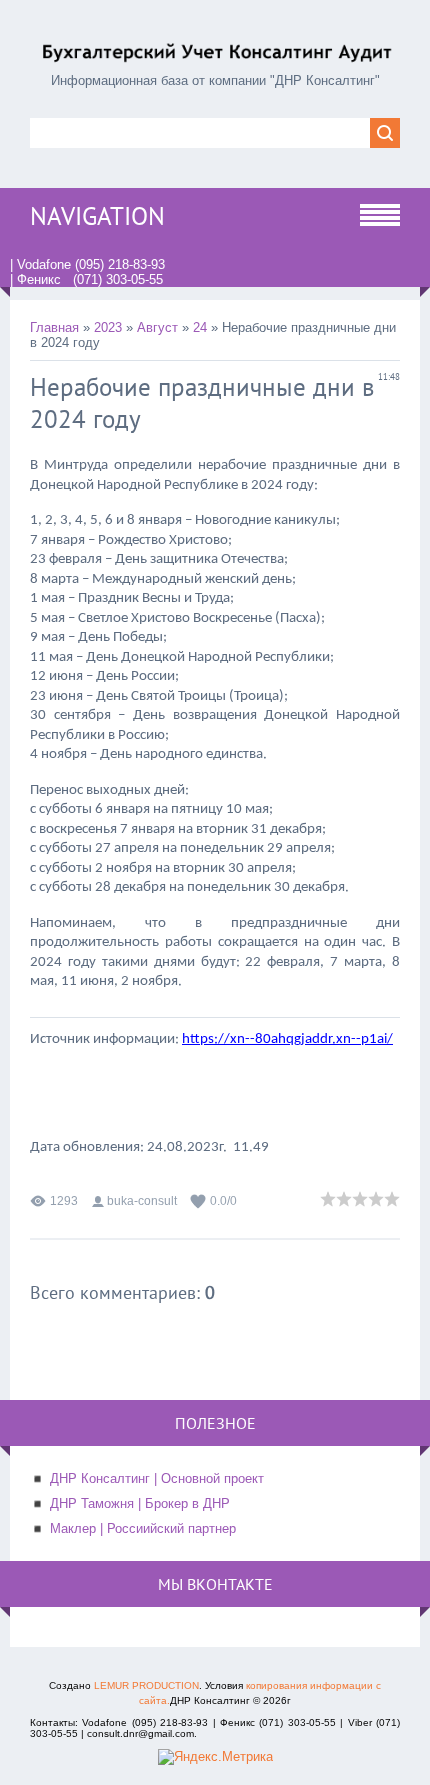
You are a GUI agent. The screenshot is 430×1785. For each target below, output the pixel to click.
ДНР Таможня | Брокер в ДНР (140, 1503)
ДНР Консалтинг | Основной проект (157, 1478)
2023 (108, 327)
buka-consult (142, 1201)
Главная (54, 327)
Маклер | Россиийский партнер (143, 1528)
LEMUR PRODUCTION (146, 1685)
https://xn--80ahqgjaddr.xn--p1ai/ (287, 1039)
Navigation (97, 216)
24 (200, 327)
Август (157, 327)
